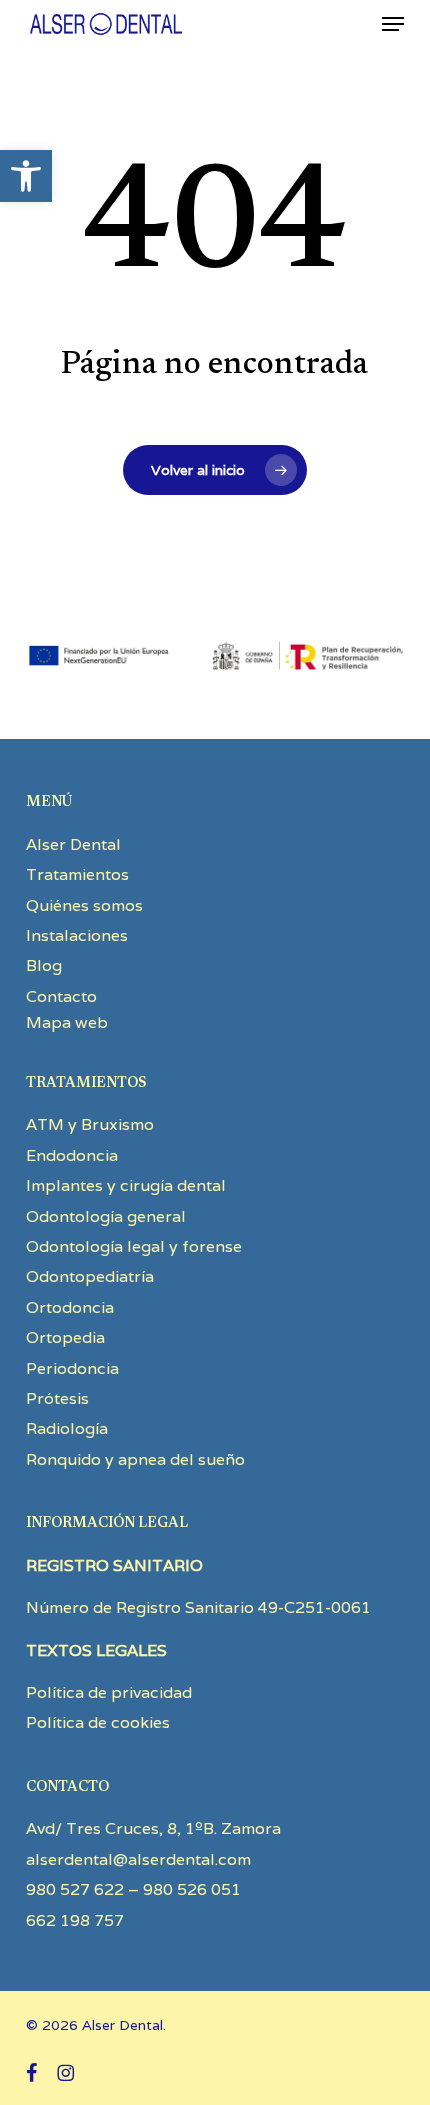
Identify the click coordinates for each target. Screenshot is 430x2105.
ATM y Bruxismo (90, 1124)
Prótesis (57, 1398)
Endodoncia (72, 1155)
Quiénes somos (84, 905)
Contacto (61, 996)
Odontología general (106, 1216)
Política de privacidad (109, 1692)
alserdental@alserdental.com (138, 1859)
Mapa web (67, 1022)
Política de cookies (98, 1722)
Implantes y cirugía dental (126, 1185)
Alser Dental (73, 844)
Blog (44, 965)
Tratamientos (77, 874)
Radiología (67, 1428)
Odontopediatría (90, 1276)
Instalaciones (77, 935)
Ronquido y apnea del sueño (135, 1459)
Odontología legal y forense (134, 1246)
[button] (26, 176)
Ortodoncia (70, 1307)
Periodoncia (72, 1368)
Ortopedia (65, 1337)
